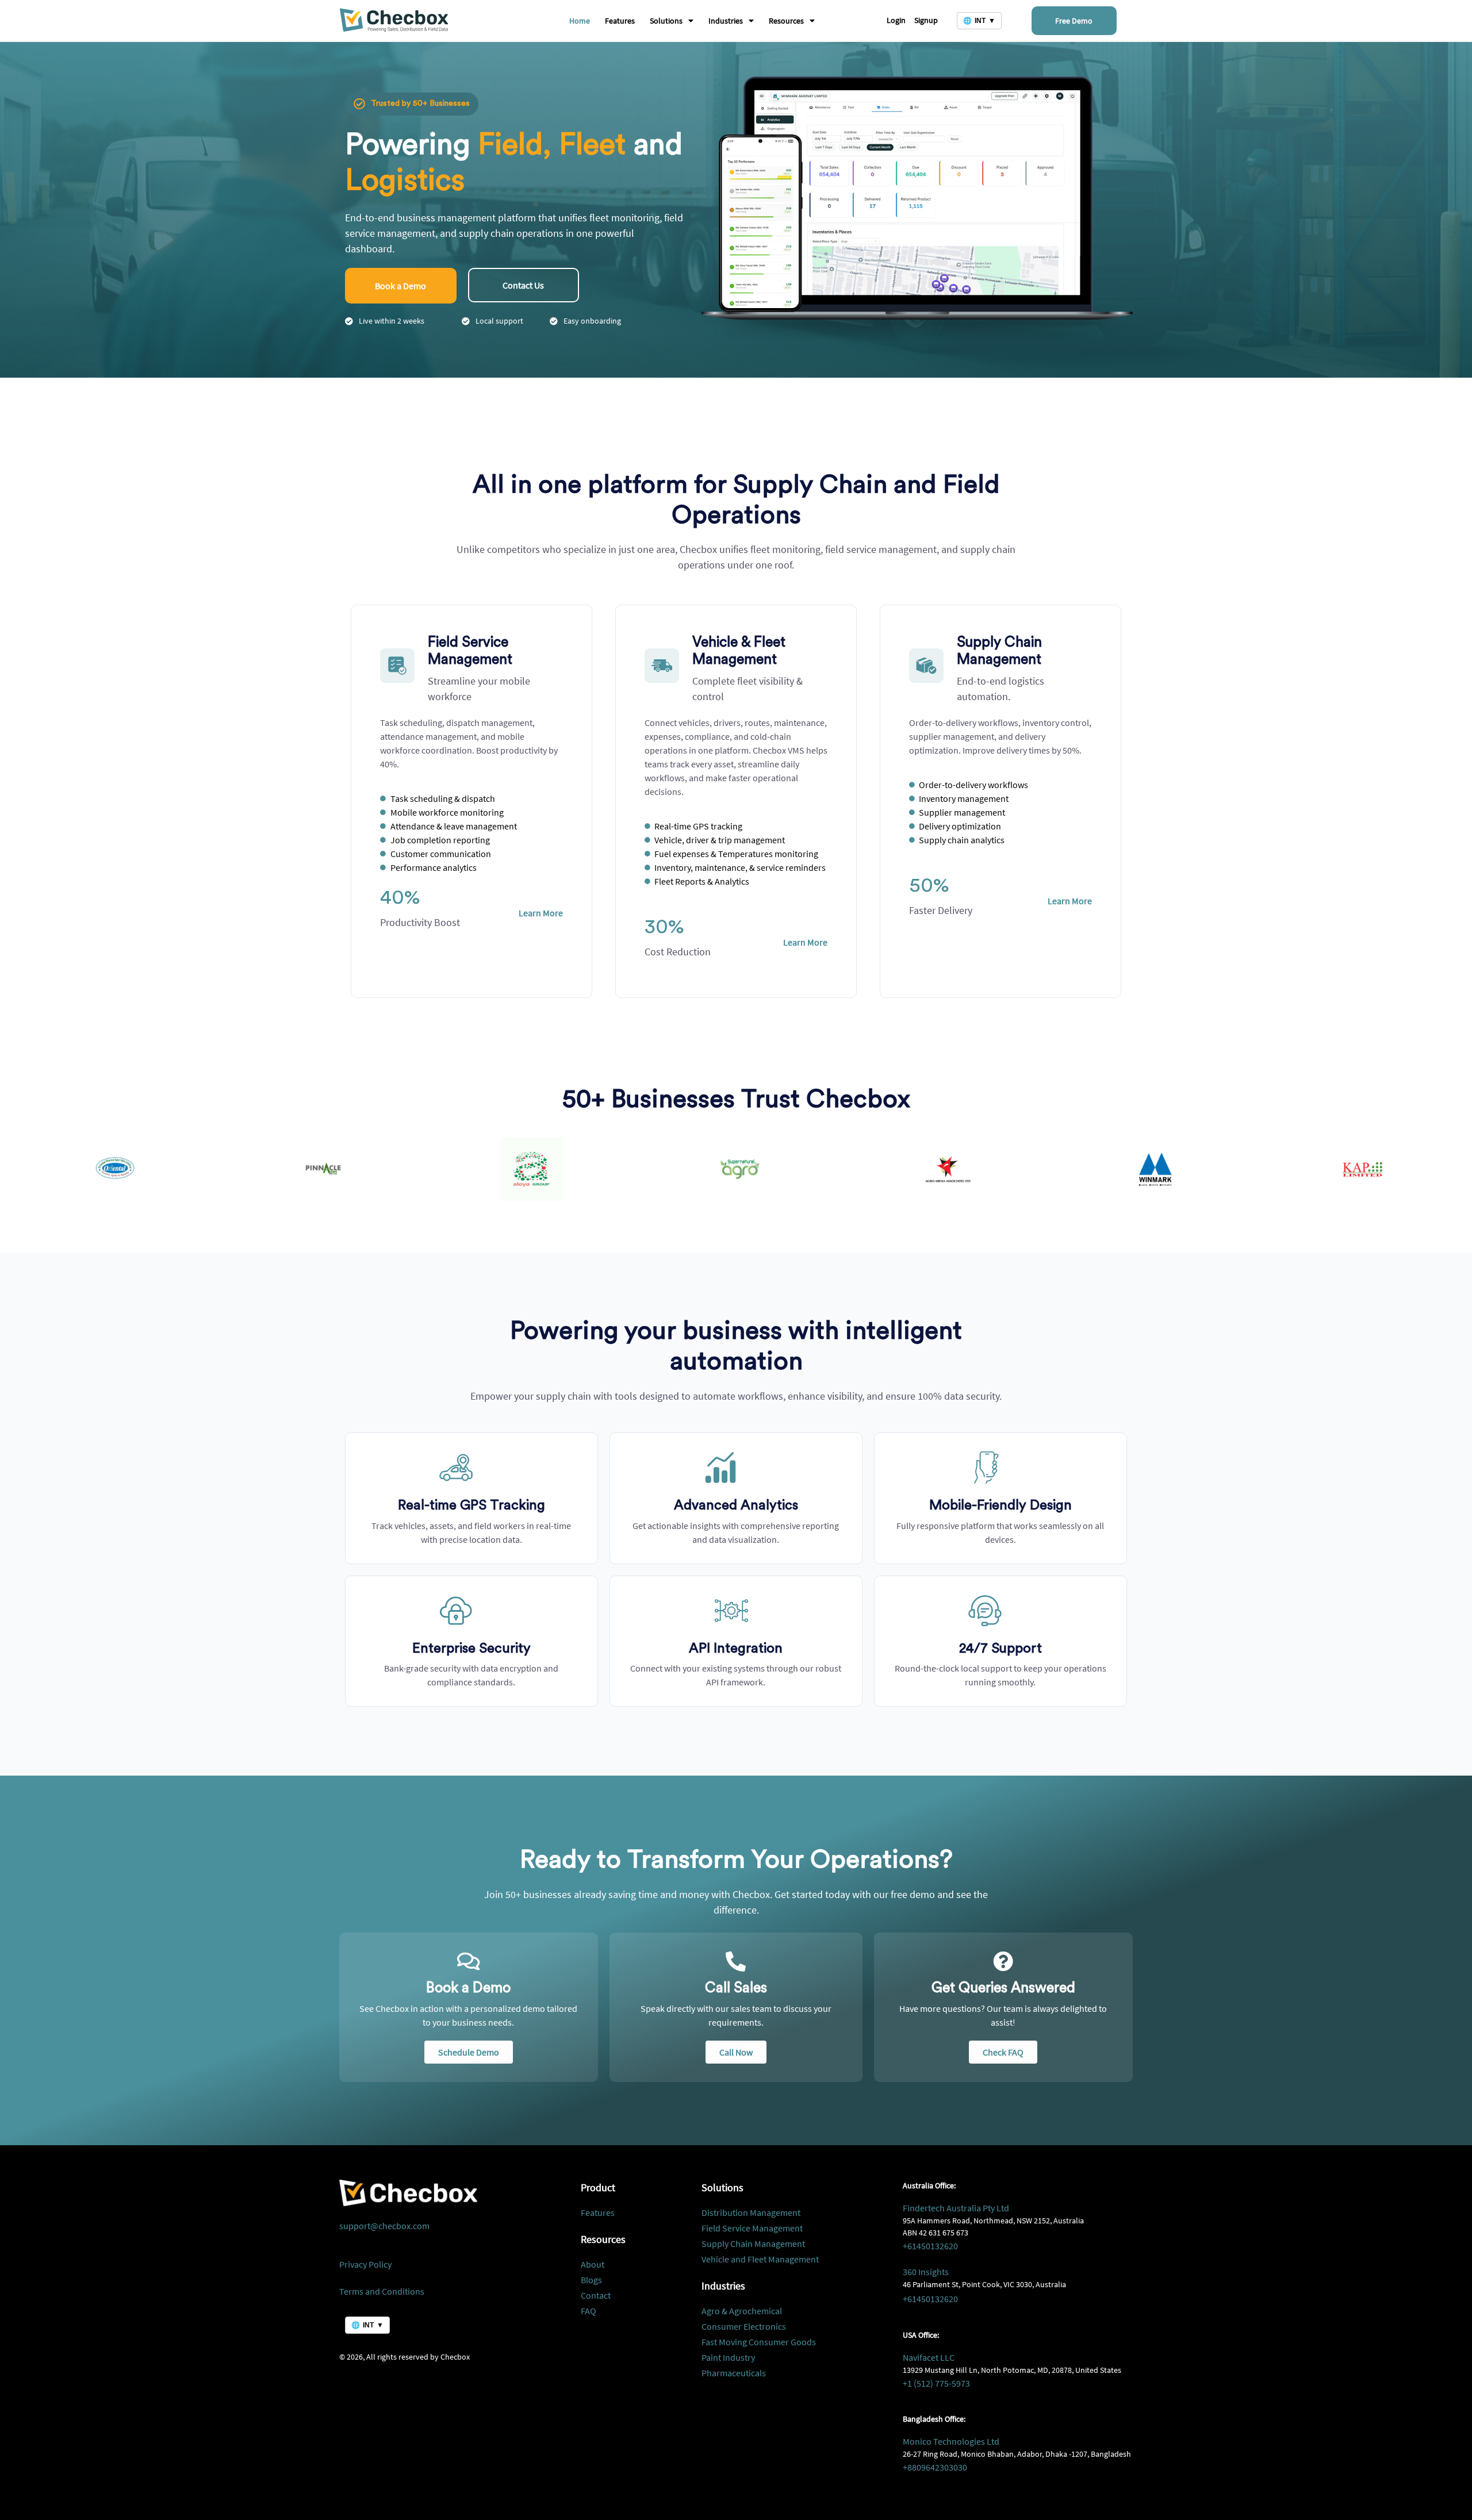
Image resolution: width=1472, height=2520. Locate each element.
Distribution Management (751, 2212)
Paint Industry (728, 2357)
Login (896, 20)
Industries (726, 21)
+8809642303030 (935, 2467)
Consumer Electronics (744, 2326)
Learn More (541, 913)
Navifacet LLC (929, 2357)
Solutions (666, 21)
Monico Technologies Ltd (951, 2441)
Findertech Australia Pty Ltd (956, 2208)
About (593, 2264)
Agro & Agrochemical (742, 2311)
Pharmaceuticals (734, 2373)
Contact (596, 2295)
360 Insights (926, 2272)
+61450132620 (930, 2246)
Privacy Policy (365, 2264)
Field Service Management (752, 2228)
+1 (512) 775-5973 (936, 2383)
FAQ (589, 2311)
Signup (926, 20)
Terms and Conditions (382, 2291)
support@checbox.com (384, 2226)
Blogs (591, 2280)
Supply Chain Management (753, 2244)
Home (580, 21)
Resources (786, 21)
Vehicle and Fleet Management (760, 2259)
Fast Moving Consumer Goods (759, 2342)
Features (620, 21)
